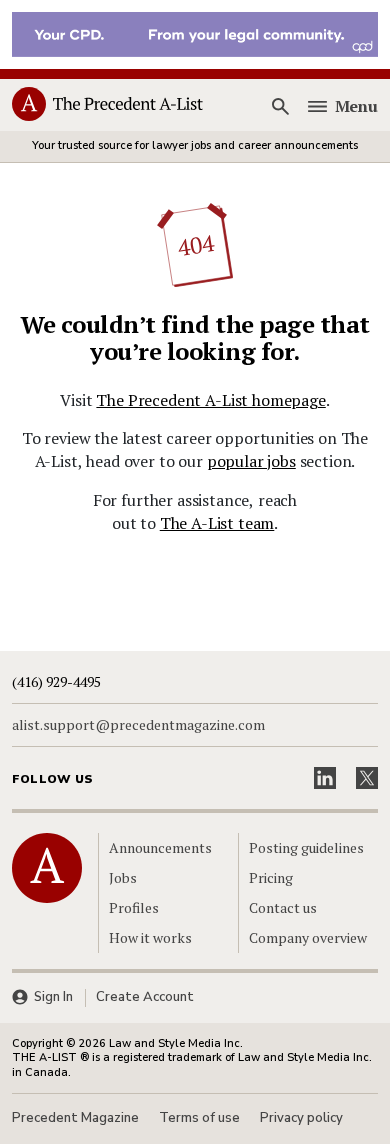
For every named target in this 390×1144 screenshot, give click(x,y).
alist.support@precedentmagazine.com (138, 725)
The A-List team (217, 523)
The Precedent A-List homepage (210, 400)
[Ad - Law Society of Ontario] (195, 33)
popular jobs (251, 461)
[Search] (281, 106)
